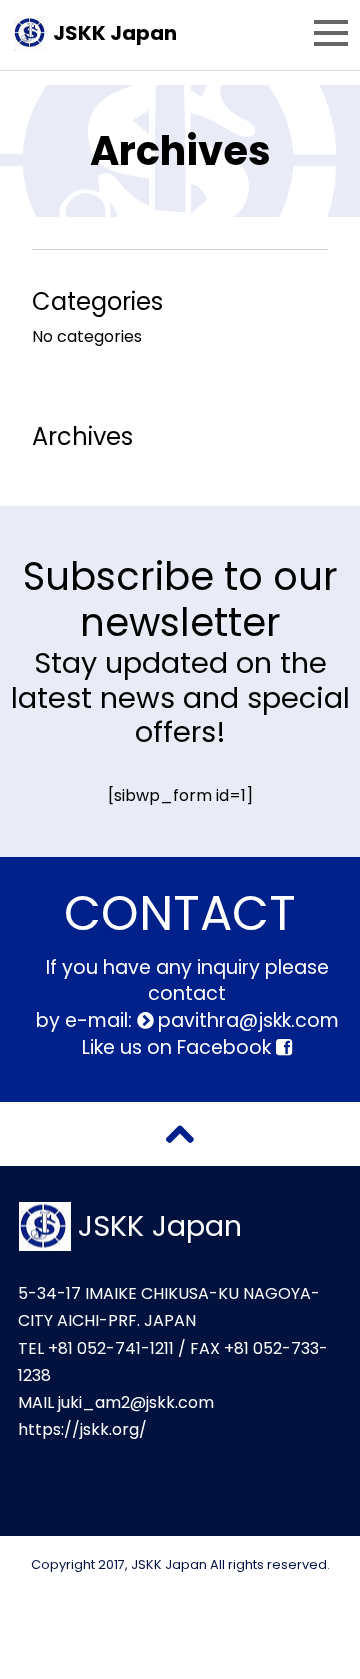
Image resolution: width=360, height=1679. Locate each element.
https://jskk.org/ (82, 1429)
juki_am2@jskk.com (136, 1402)
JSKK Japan (115, 33)
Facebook (226, 1047)
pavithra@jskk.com (246, 1020)
